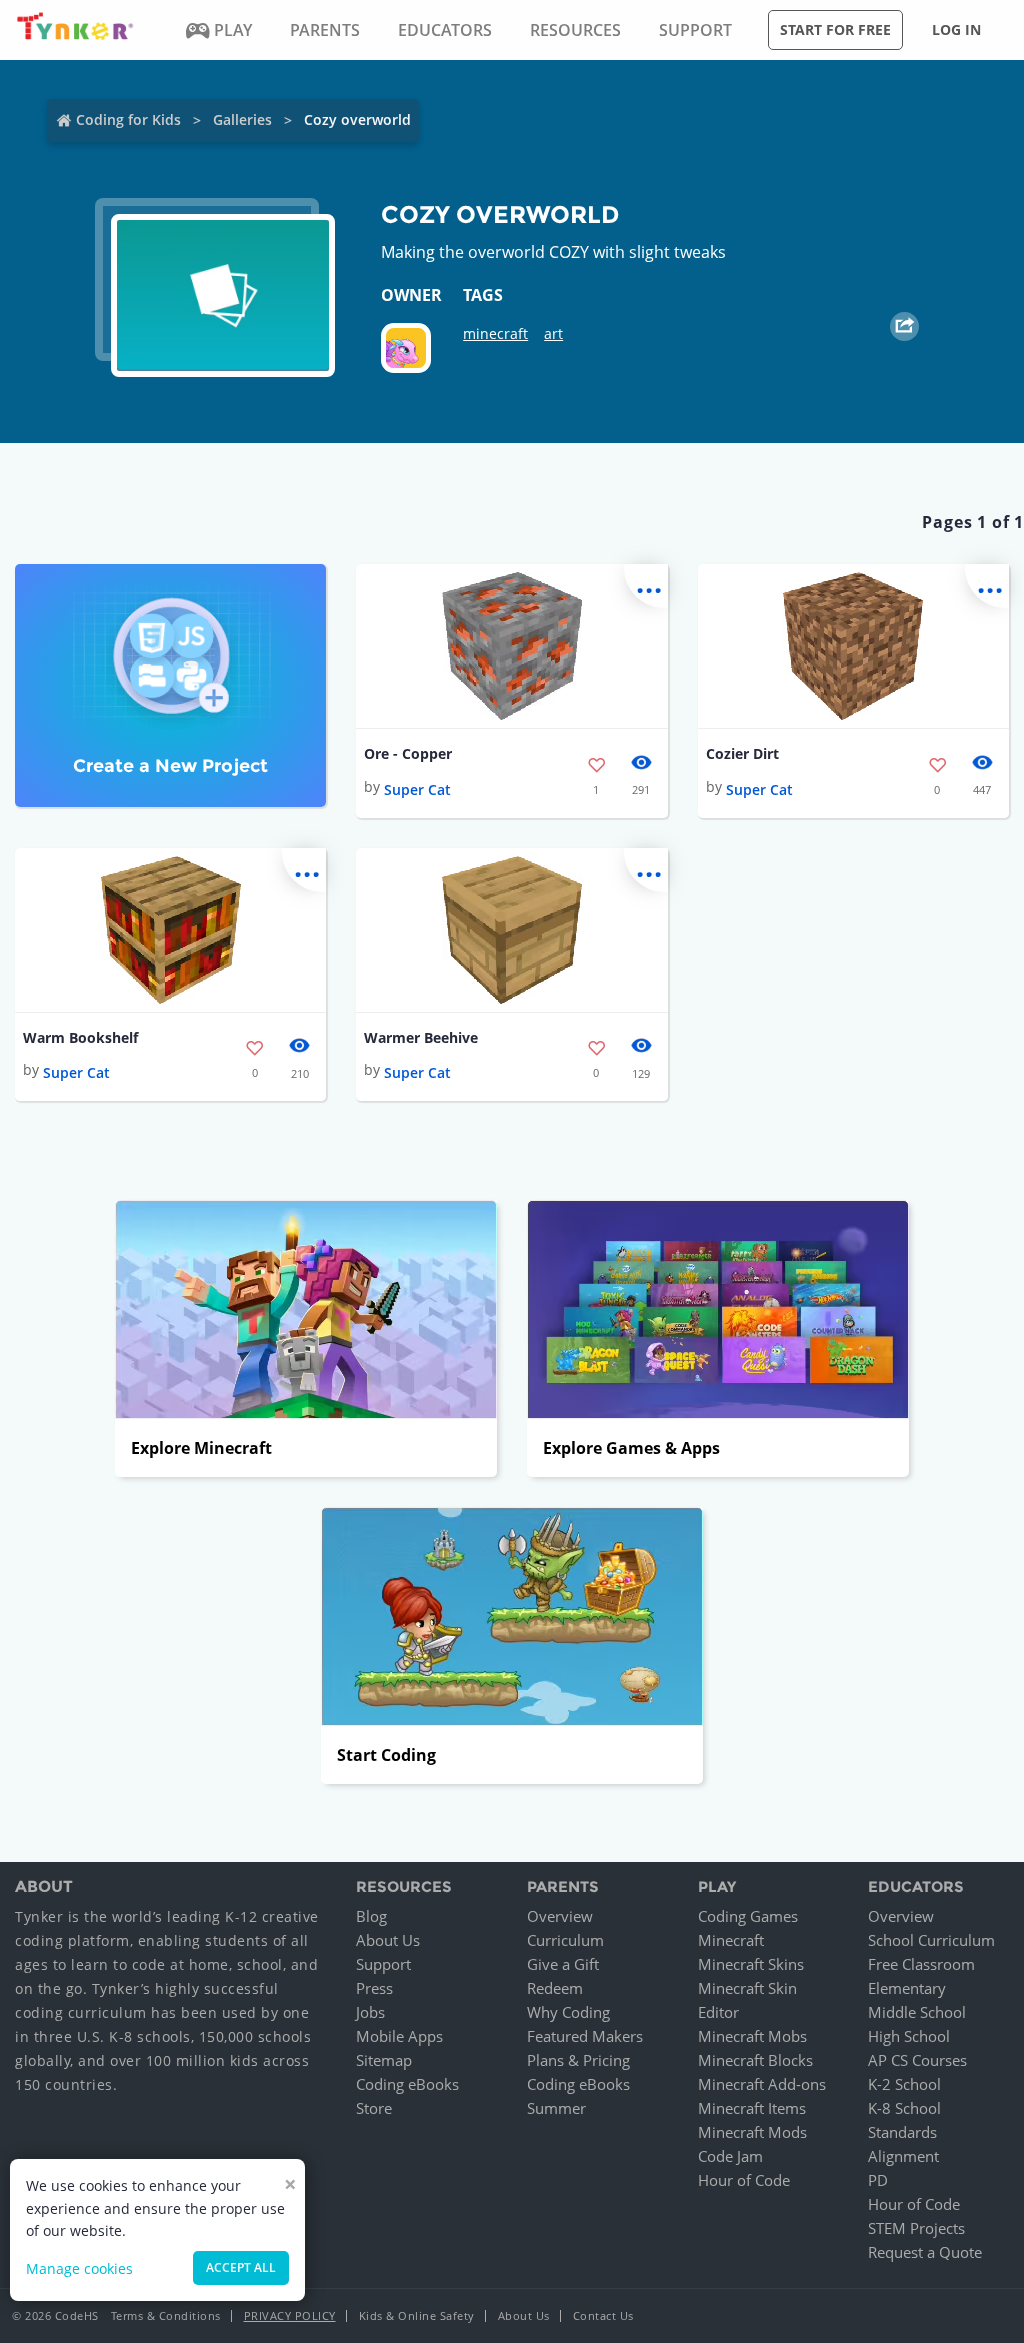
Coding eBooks (407, 2084)
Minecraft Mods (752, 2132)
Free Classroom (921, 1964)
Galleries (242, 119)
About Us (388, 1940)
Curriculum (565, 1940)
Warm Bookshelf (80, 1037)
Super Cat (417, 789)
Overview (560, 1916)
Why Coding (568, 2012)
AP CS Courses (917, 2060)
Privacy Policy (290, 2315)
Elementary (907, 1988)
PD (878, 2180)
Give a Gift (563, 1964)
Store (374, 2108)
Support (383, 1964)
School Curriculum (931, 1940)
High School (909, 2036)
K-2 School (904, 2084)
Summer (556, 2108)
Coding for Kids (128, 119)
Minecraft (731, 1940)
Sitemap (384, 2060)
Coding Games (748, 1916)
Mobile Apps (399, 2036)
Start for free (835, 29)
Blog (371, 1916)
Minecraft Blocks (755, 2060)
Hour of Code (744, 2180)
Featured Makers (585, 2036)
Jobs (370, 2012)
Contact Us (603, 2315)
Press (374, 1988)
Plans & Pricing (578, 2060)
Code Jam (730, 2156)
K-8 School (904, 2108)
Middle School (917, 2012)
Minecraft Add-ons (762, 2084)
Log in (956, 29)
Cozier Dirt (742, 753)
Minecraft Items (752, 2108)
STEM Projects (916, 2228)
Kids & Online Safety (417, 2315)
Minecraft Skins (751, 1964)
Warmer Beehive (421, 1037)
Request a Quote (925, 2252)
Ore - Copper (408, 753)
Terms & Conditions (166, 2315)
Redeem (555, 1988)
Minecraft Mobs (752, 2036)
